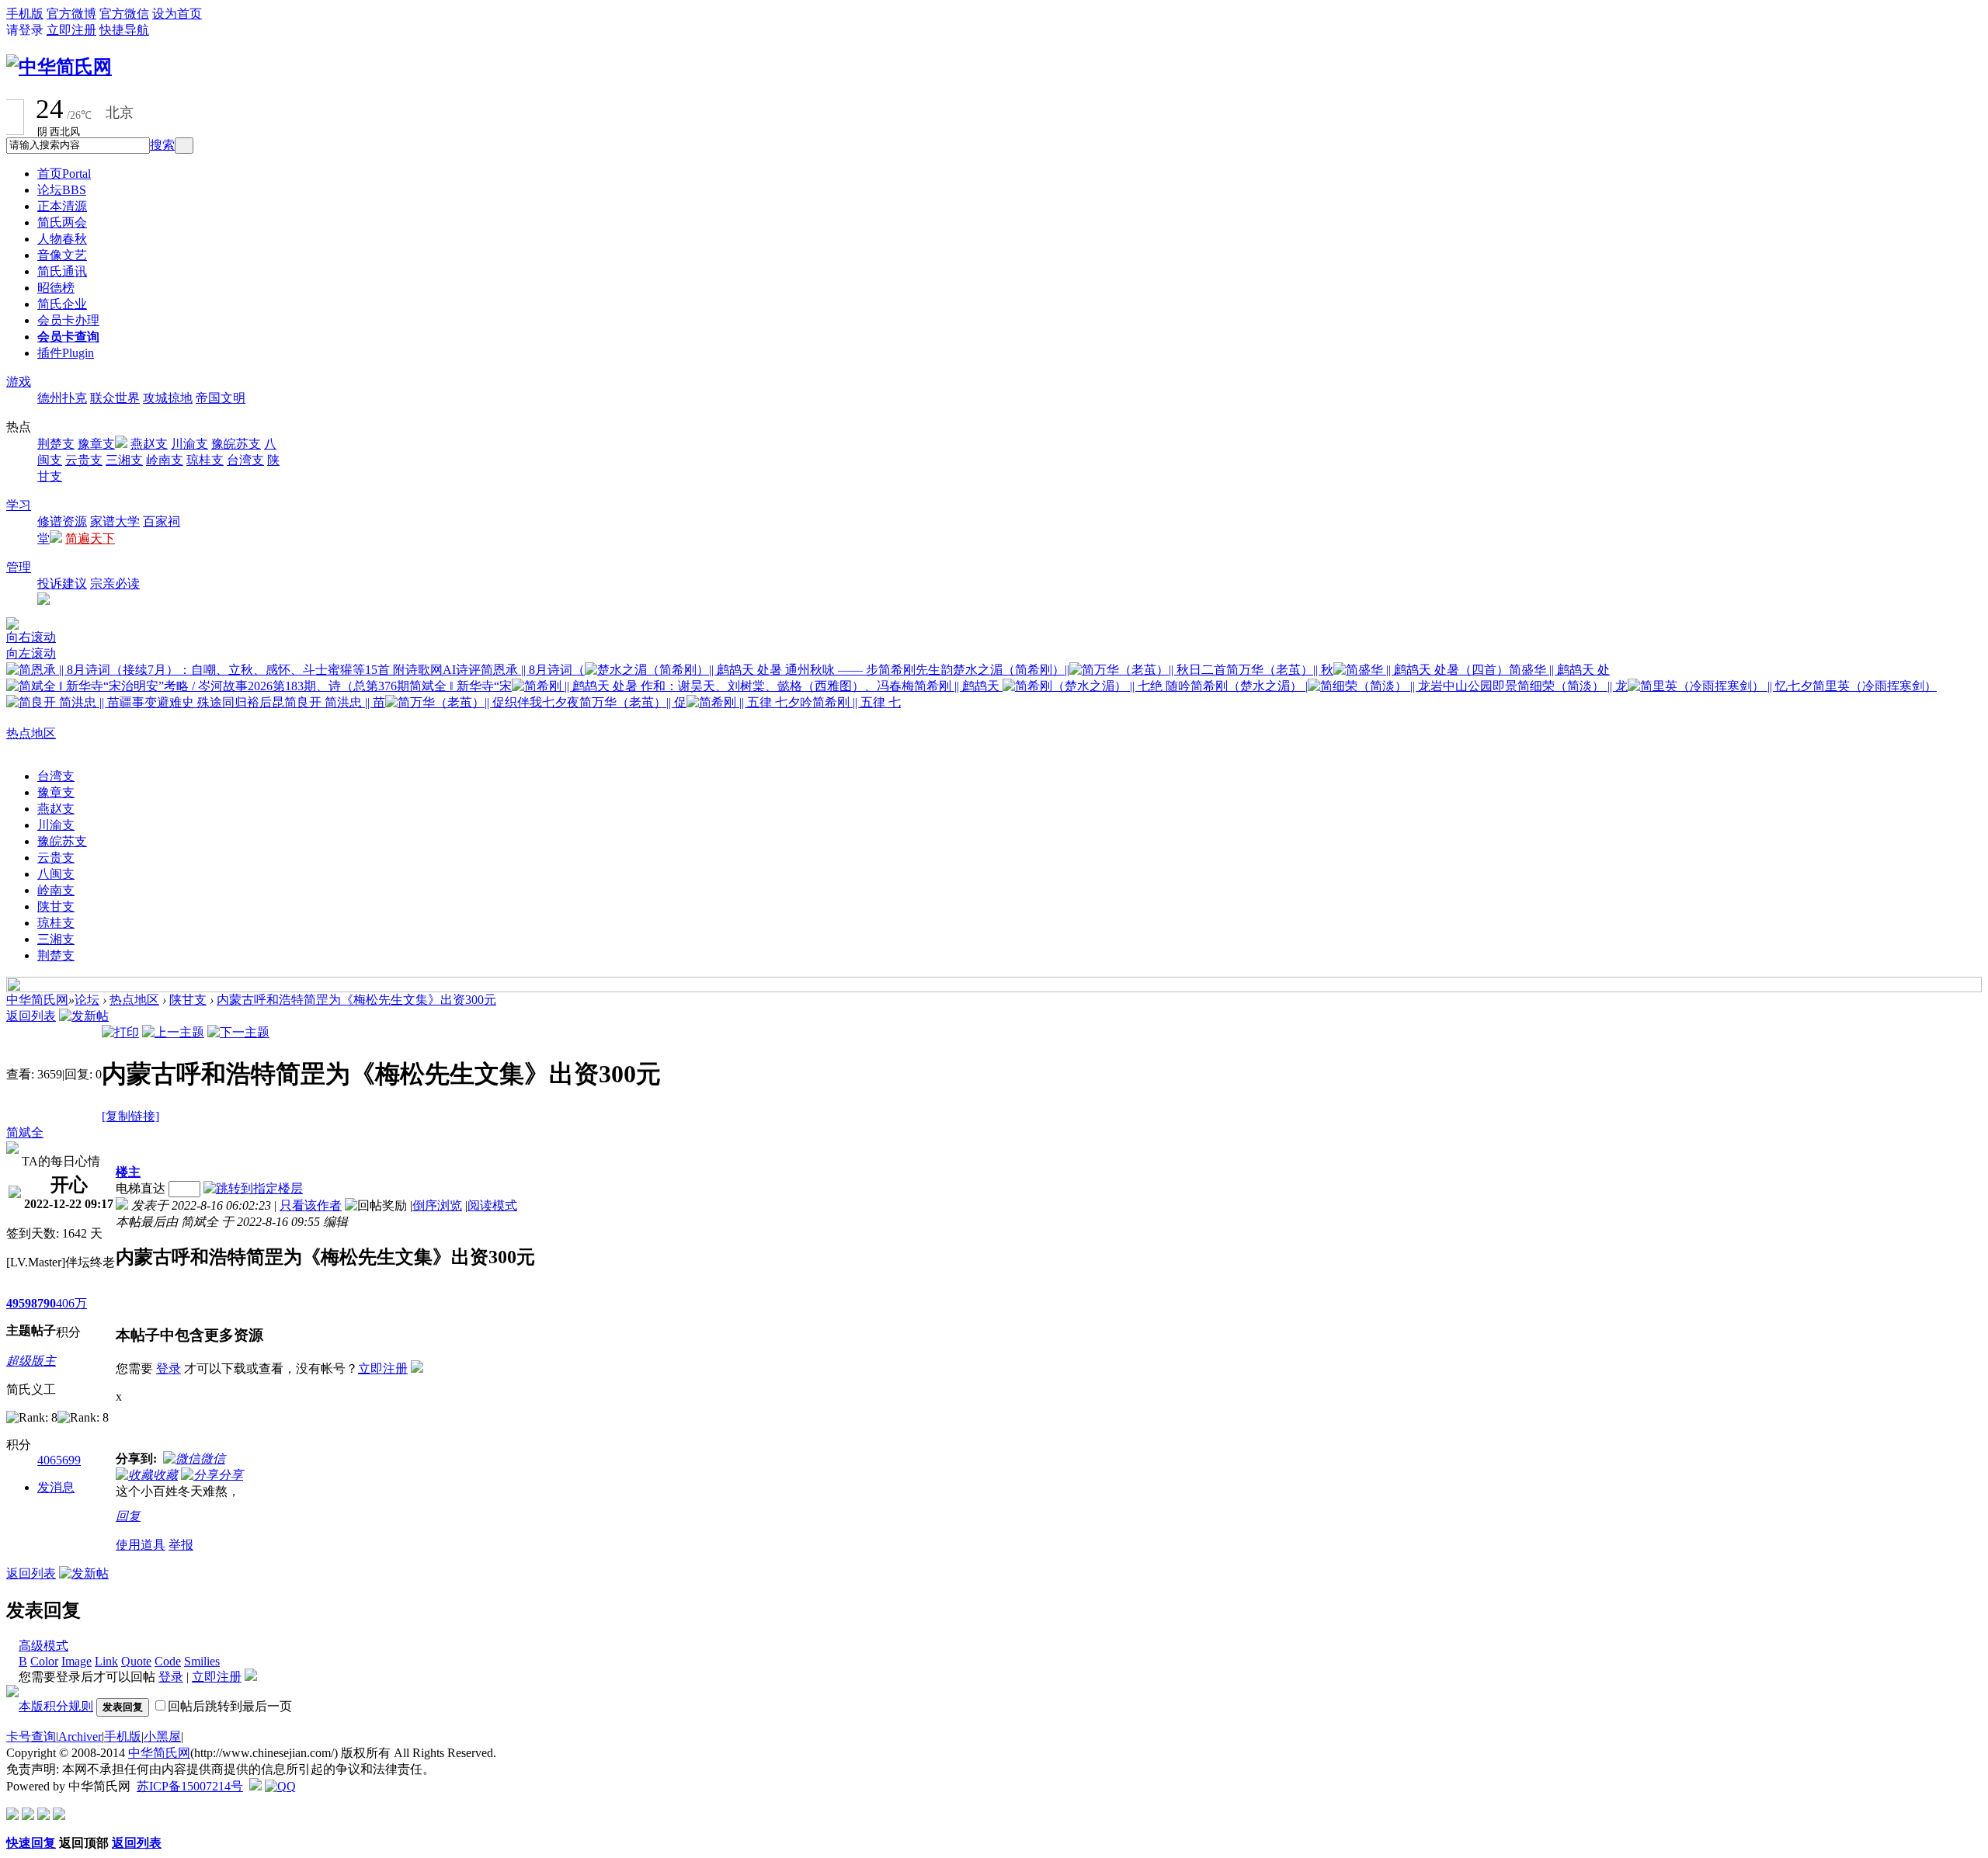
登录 (169, 1368)
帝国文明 (221, 398)
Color (44, 1661)
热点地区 (31, 733)
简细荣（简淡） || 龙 (1573, 686)
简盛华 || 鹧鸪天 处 (1559, 670)
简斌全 (25, 1132)
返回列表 (31, 1016)
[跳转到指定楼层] (256, 1188)
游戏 (19, 382)
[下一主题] (238, 1032)
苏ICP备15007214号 (190, 1786)
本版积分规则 (56, 1706)
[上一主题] (173, 1032)
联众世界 (115, 398)
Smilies (202, 1661)
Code (168, 1661)
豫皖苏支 (236, 444)
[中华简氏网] (59, 67)
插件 (66, 353)
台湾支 (245, 460)
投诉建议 (62, 583)
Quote (136, 1661)
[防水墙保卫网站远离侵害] (255, 1786)
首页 (64, 174)
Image (76, 1661)
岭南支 (165, 460)
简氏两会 (62, 222)
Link (106, 1661)
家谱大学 (115, 521)
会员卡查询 (68, 337)
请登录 (25, 30)
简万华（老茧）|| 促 (633, 702)
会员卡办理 (68, 320)
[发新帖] (84, 1016)
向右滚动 (31, 637)
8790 (43, 1303)
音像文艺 (62, 255)
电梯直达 (141, 1188)
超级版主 (31, 1361)
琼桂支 (205, 460)
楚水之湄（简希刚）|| (1011, 670)
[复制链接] (130, 1116)
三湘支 (124, 460)
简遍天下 (90, 538)
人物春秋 (62, 239)
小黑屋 (162, 1736)
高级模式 (43, 1646)
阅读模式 (492, 1205)
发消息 (56, 1487)
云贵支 (84, 460)
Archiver (80, 1736)
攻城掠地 (168, 398)
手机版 (25, 14)
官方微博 (71, 14)
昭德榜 (56, 288)
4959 (19, 1303)
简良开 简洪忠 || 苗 (335, 702)
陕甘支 (56, 906)
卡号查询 (31, 1736)
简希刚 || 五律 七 (857, 702)
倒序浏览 (437, 1205)
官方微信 (124, 14)
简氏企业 (62, 304)
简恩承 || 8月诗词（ (533, 670)
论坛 (62, 190)
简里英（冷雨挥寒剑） (1875, 686)
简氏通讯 (62, 271)
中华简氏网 (37, 1000)
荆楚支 (56, 444)
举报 (181, 1545)
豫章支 (96, 444)
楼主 (128, 1172)
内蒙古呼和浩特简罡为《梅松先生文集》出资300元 (356, 1000)
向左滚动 (31, 653)
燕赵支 (149, 444)
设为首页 (177, 14)
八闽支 (56, 874)
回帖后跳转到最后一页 (230, 1706)
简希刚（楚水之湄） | (1249, 686)
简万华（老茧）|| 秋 (1280, 670)
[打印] (120, 1032)
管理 (19, 567)
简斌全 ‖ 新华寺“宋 (461, 686)
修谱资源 (62, 521)
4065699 (59, 1460)
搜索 (162, 145)
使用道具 (141, 1545)
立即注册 (71, 30)
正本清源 (62, 206)
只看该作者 (311, 1205)
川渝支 (189, 444)
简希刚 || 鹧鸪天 (958, 686)
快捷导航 (124, 30)
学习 (19, 505)
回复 (128, 1516)
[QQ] (280, 1786)
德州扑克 (62, 398)
